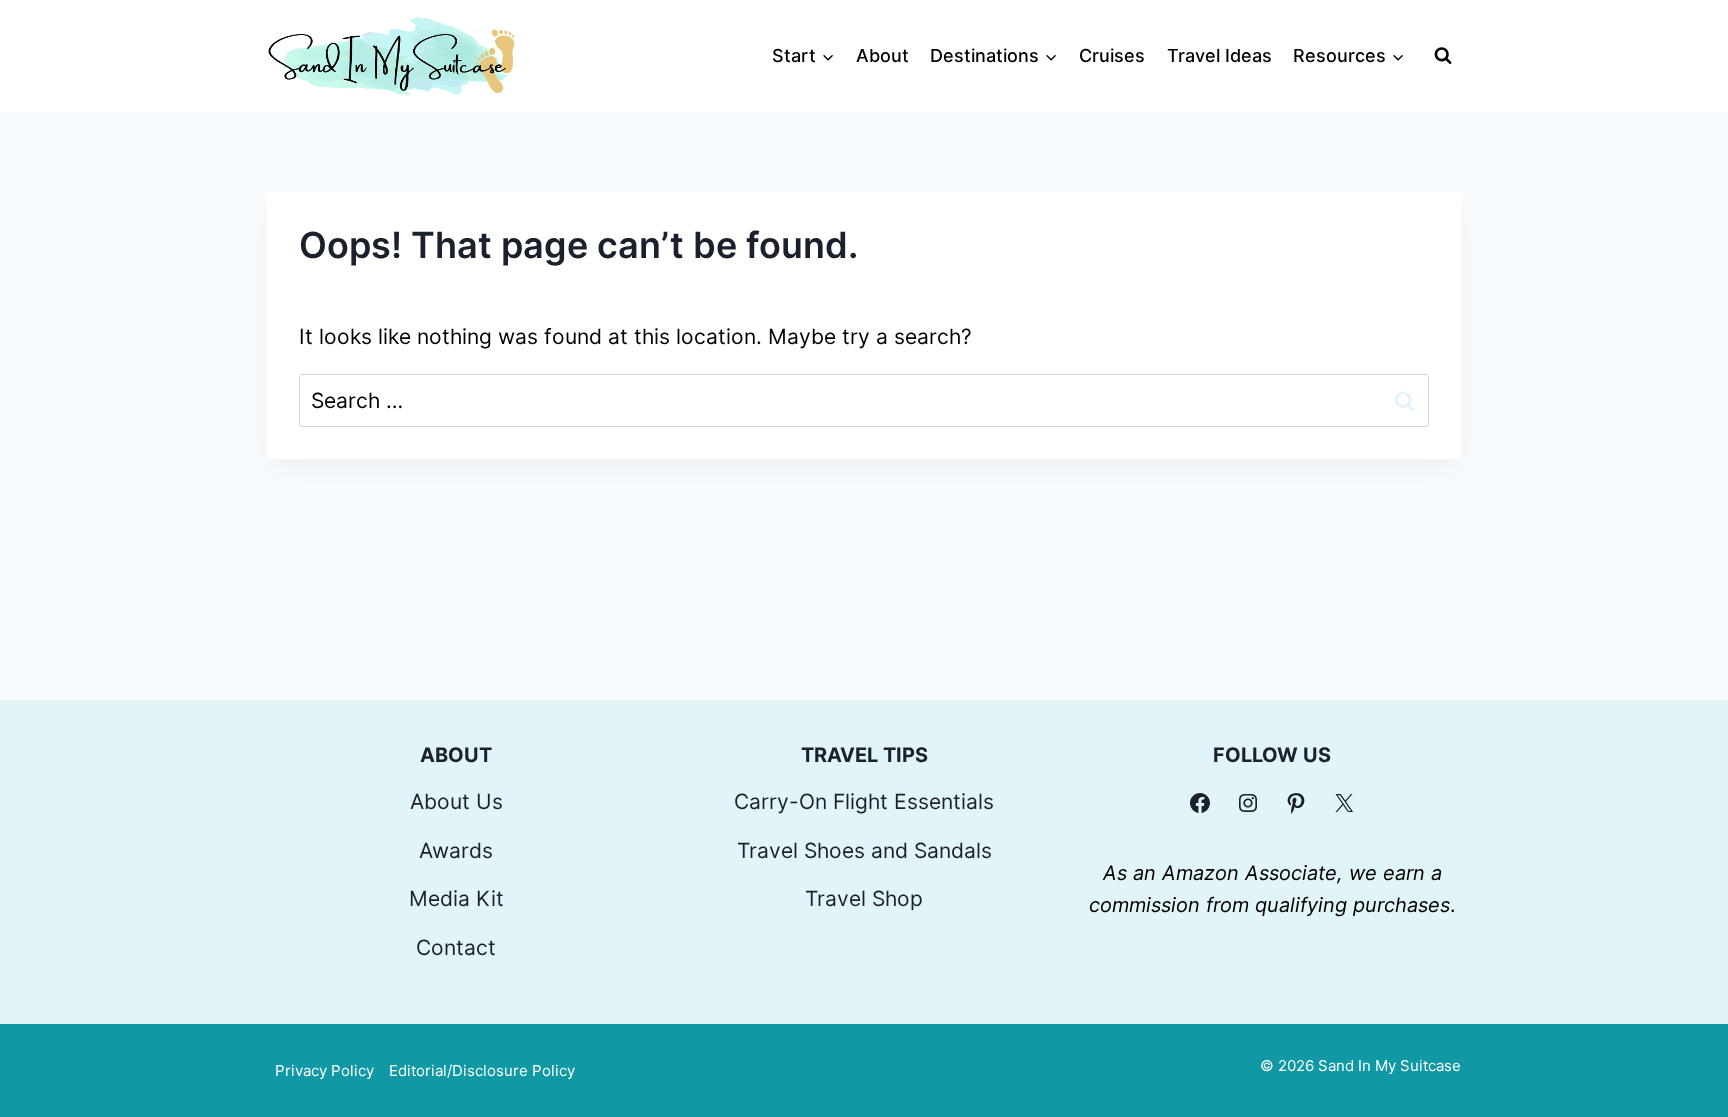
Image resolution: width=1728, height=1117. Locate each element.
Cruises (1112, 55)
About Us (456, 801)
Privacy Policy (324, 1070)
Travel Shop (864, 898)
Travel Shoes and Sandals (864, 850)
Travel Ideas (1219, 55)
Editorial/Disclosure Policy (482, 1070)
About (882, 55)
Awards (456, 850)
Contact (456, 947)
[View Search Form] (1443, 56)
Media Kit (456, 898)
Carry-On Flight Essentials (864, 801)
